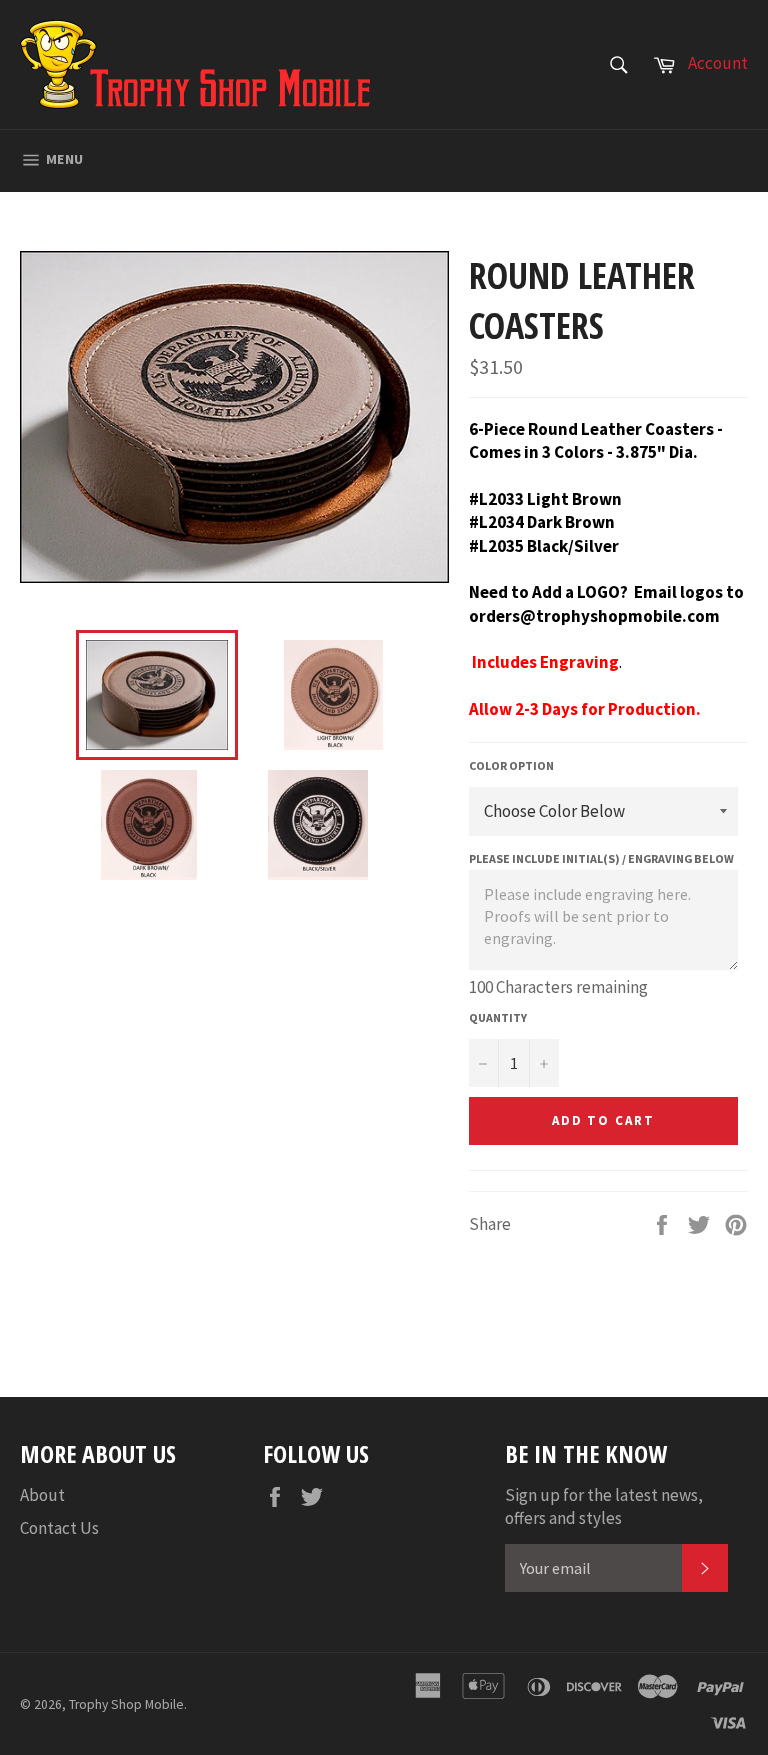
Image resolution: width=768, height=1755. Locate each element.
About (42, 1495)
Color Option (511, 765)
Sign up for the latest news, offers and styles (604, 1506)
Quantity (498, 1017)
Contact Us (59, 1528)
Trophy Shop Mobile (126, 1704)
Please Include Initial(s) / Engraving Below (601, 858)
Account (718, 63)
